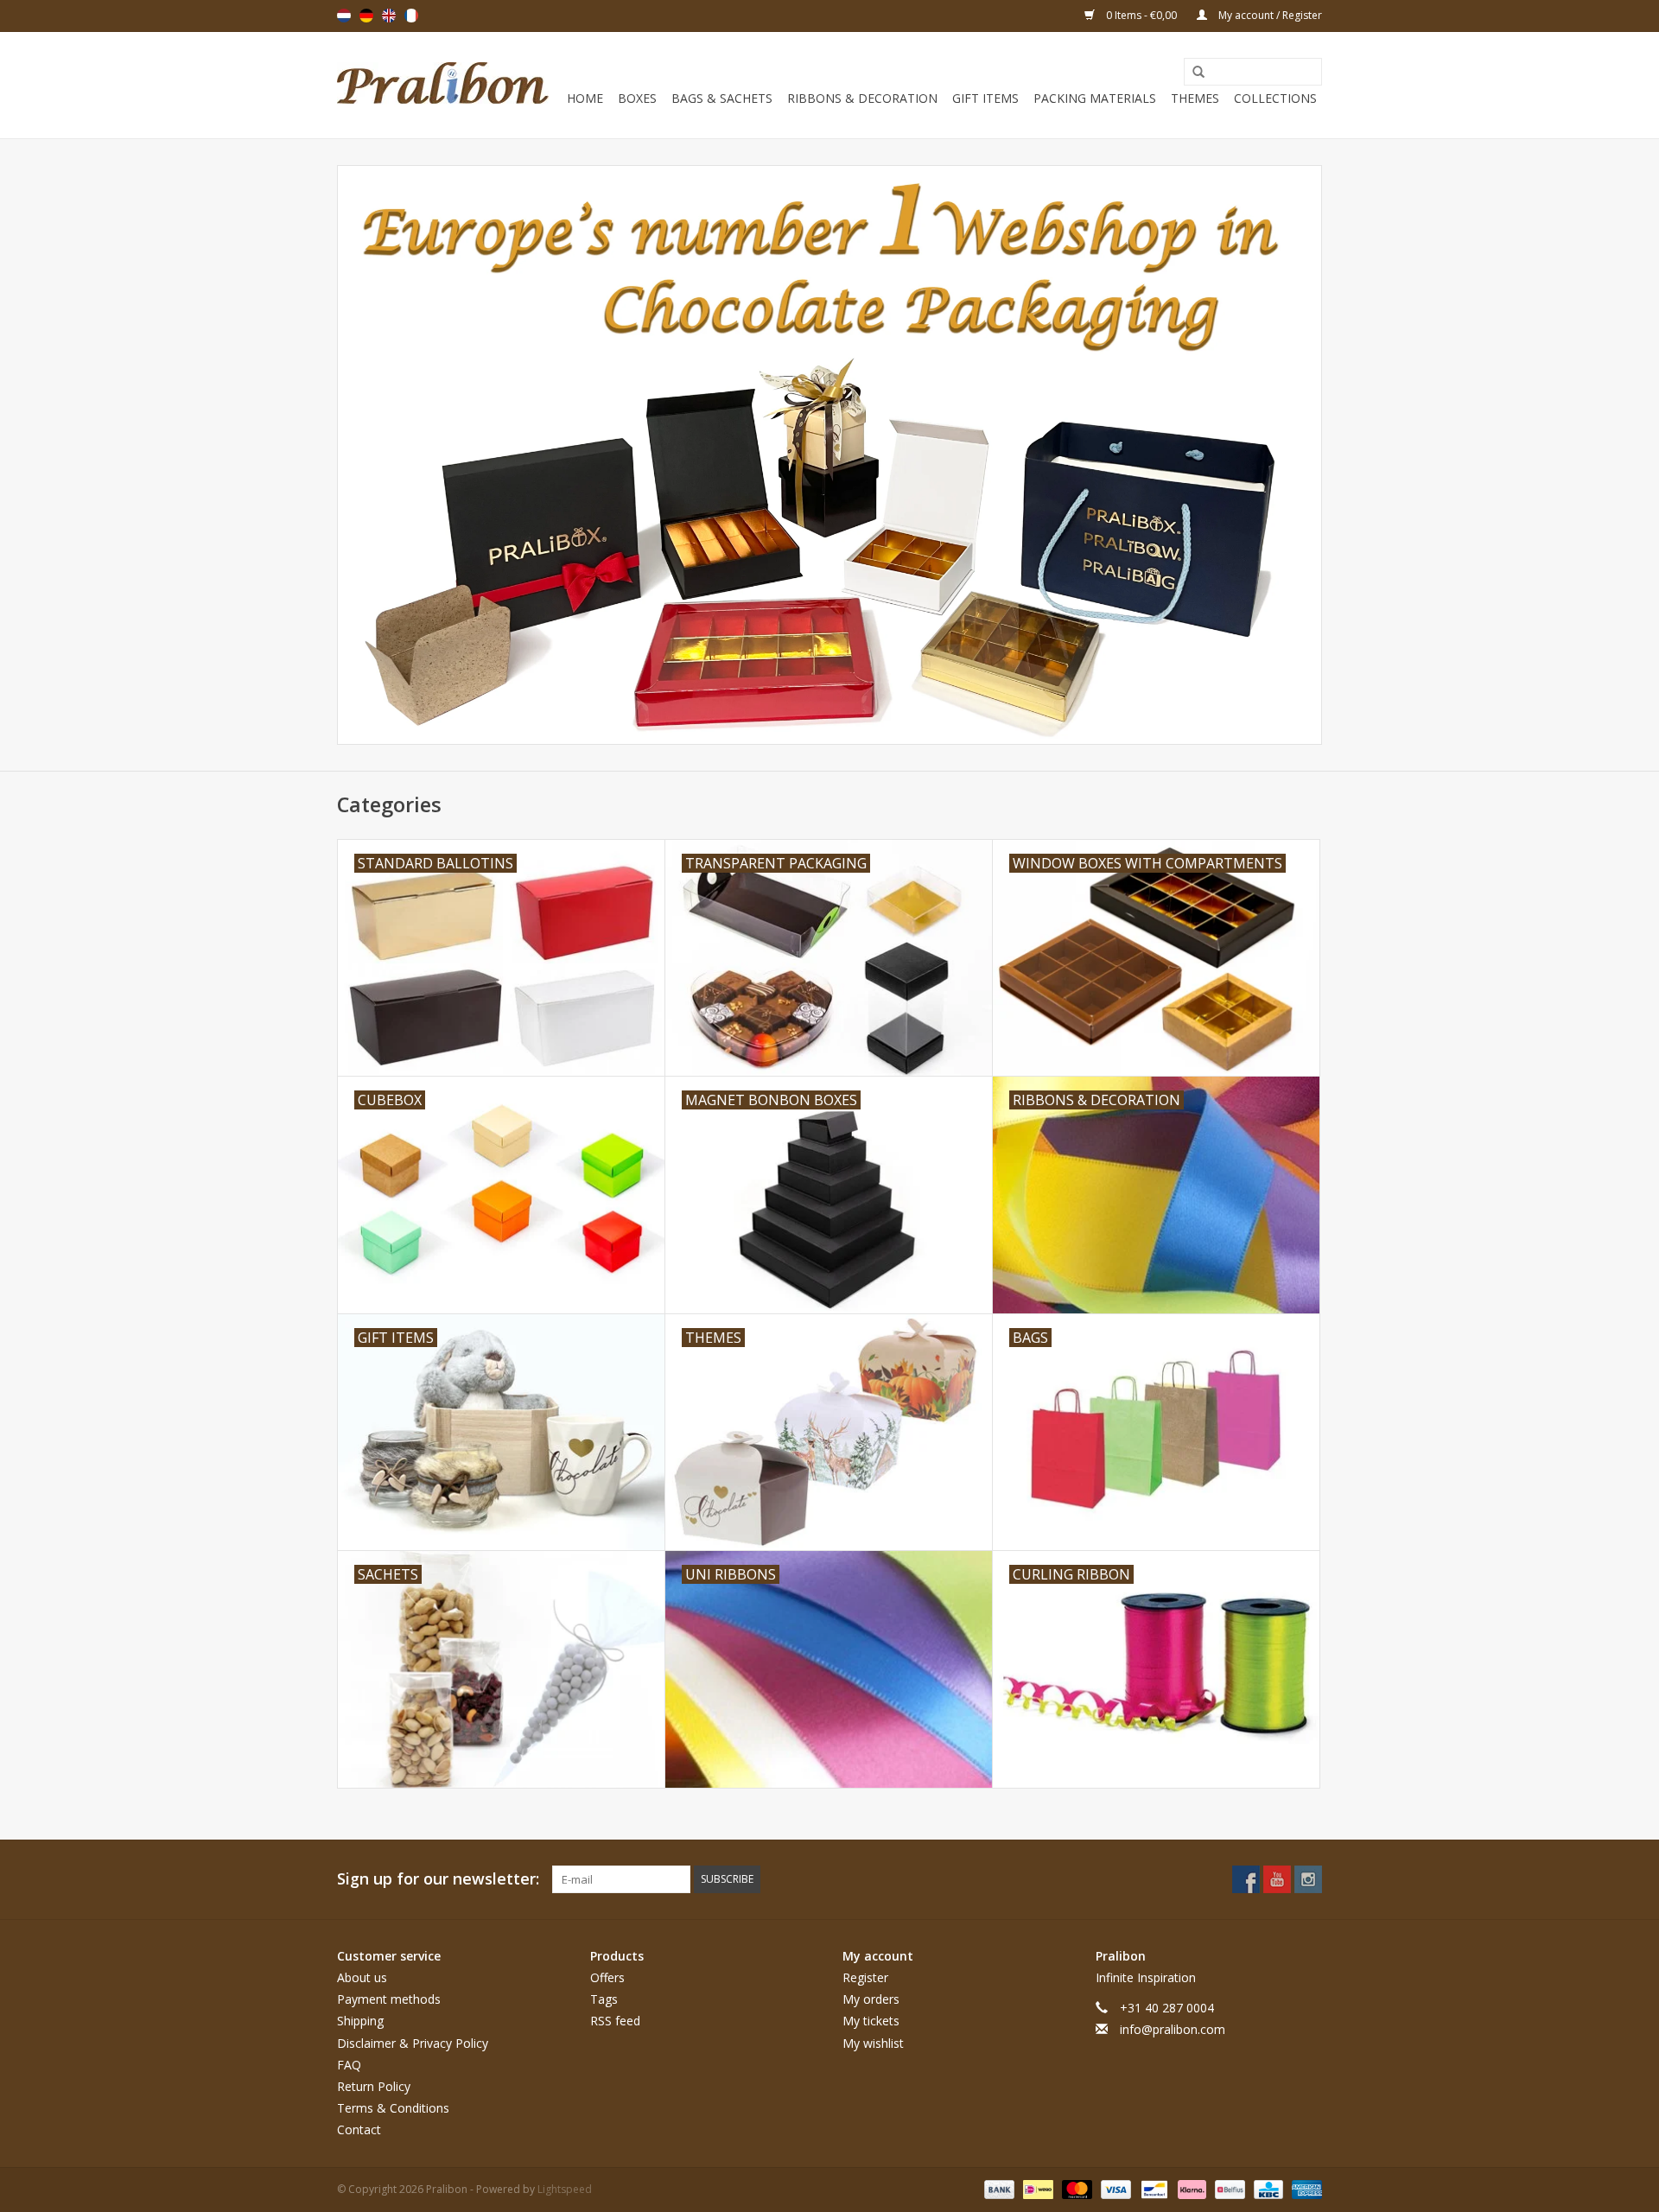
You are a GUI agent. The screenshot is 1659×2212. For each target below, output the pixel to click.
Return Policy (374, 2086)
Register (865, 1977)
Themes (1195, 98)
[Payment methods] (998, 2188)
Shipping (360, 2021)
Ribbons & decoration (862, 98)
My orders (871, 1999)
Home (585, 98)
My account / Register (1269, 15)
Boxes (637, 98)
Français (411, 16)
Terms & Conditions (393, 2108)
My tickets (871, 2021)
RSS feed (615, 2021)
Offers (607, 1977)
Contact (359, 2129)
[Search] (1192, 73)
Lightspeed (565, 2189)
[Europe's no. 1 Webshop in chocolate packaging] (443, 85)
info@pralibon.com (1173, 2029)
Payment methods (389, 1999)
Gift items (985, 98)
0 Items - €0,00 (1141, 15)
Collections (1275, 98)
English (389, 16)
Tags (604, 1999)
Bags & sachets (722, 98)
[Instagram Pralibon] (1308, 1879)
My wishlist (873, 2043)
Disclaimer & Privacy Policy (413, 2043)
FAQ (349, 2065)
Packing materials (1095, 98)
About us (362, 1977)
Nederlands (344, 16)
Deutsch (366, 16)
